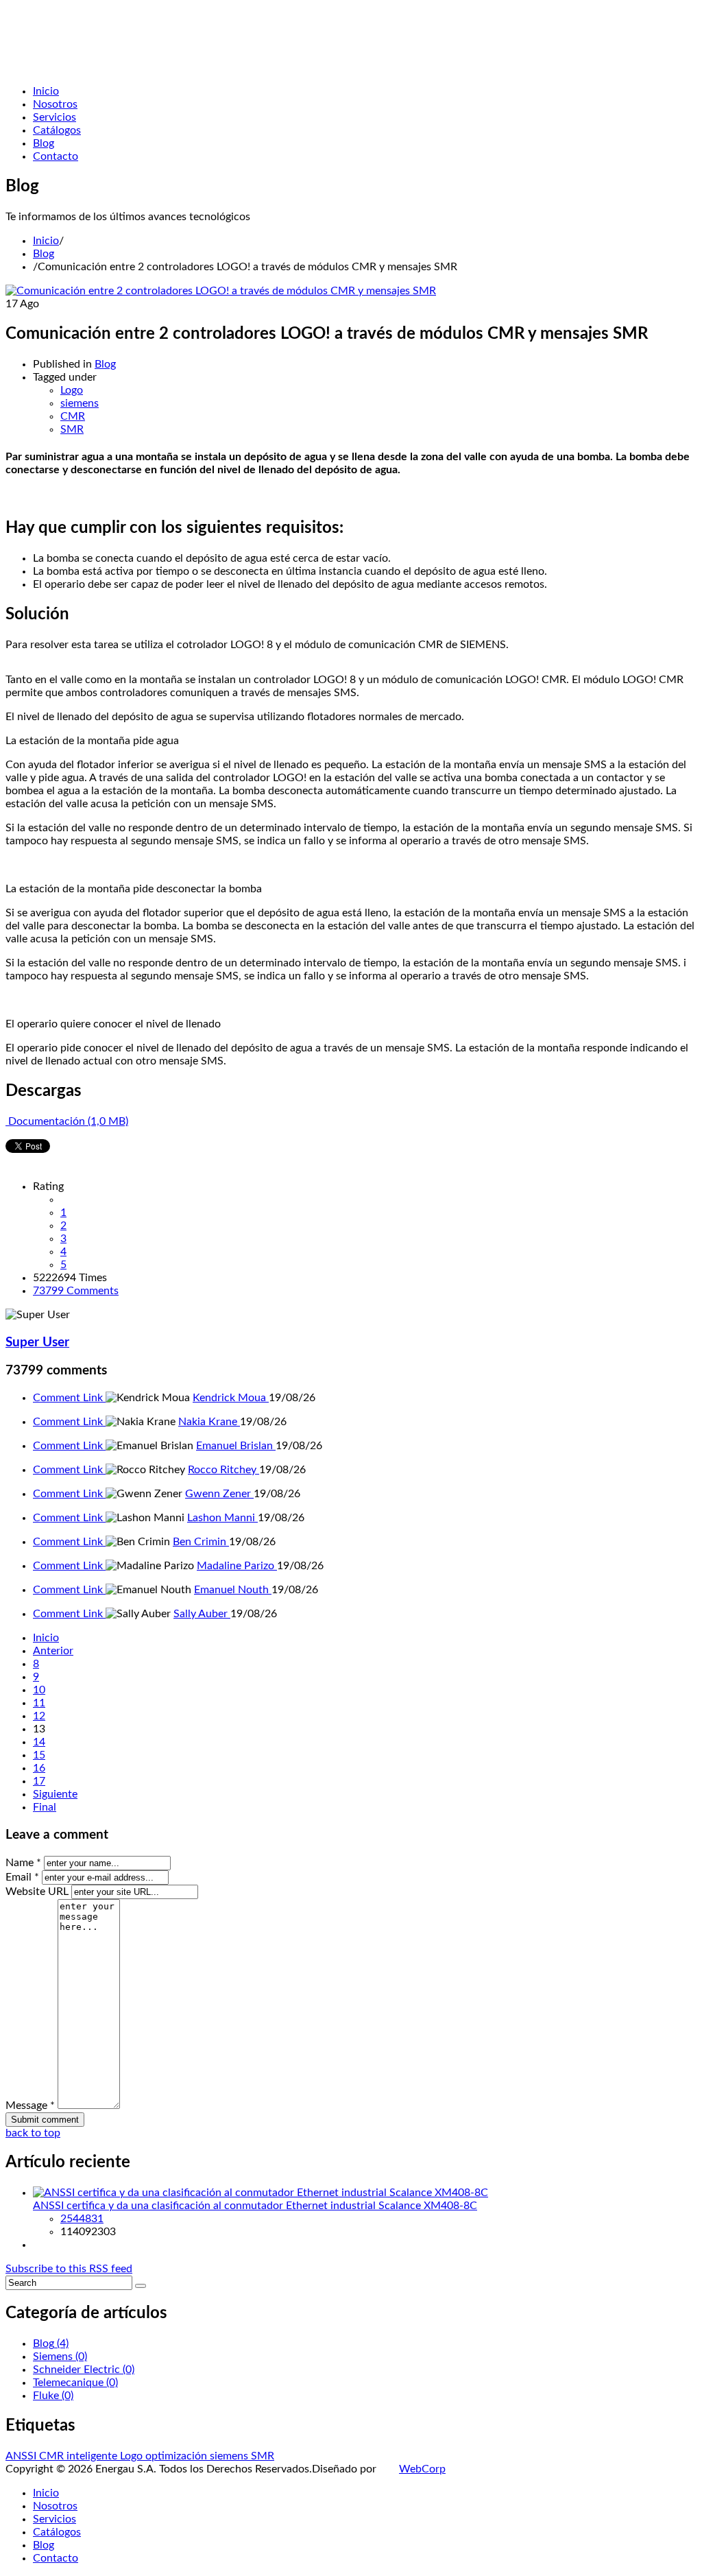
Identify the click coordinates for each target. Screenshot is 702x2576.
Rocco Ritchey (223, 1470)
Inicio (46, 241)
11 (39, 1703)
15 (39, 1755)
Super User (37, 1343)
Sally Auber (202, 1614)
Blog (44, 254)
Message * (30, 2106)
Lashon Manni (222, 1518)
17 (39, 1781)
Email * (22, 1877)
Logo (72, 390)
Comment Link (69, 1398)
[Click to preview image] (221, 291)
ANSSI (22, 2456)
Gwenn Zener (219, 1494)
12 (39, 1716)
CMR (73, 416)
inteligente (93, 2456)
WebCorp (422, 2469)
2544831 (82, 2219)
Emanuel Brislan (236, 1446)
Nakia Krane (209, 1422)
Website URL (37, 1892)
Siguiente (55, 1794)
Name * (23, 1863)
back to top (33, 2133)
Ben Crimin (201, 1542)
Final (45, 1807)
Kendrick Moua (231, 1398)
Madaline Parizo (237, 1566)
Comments (76, 1291)
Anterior (53, 1651)
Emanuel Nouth (233, 1590)
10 (39, 1690)
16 (39, 1768)
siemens (80, 403)
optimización (178, 2456)
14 (39, 1742)
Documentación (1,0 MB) (67, 1121)
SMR (72, 429)
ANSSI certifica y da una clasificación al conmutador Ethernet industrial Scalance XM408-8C (255, 2206)
